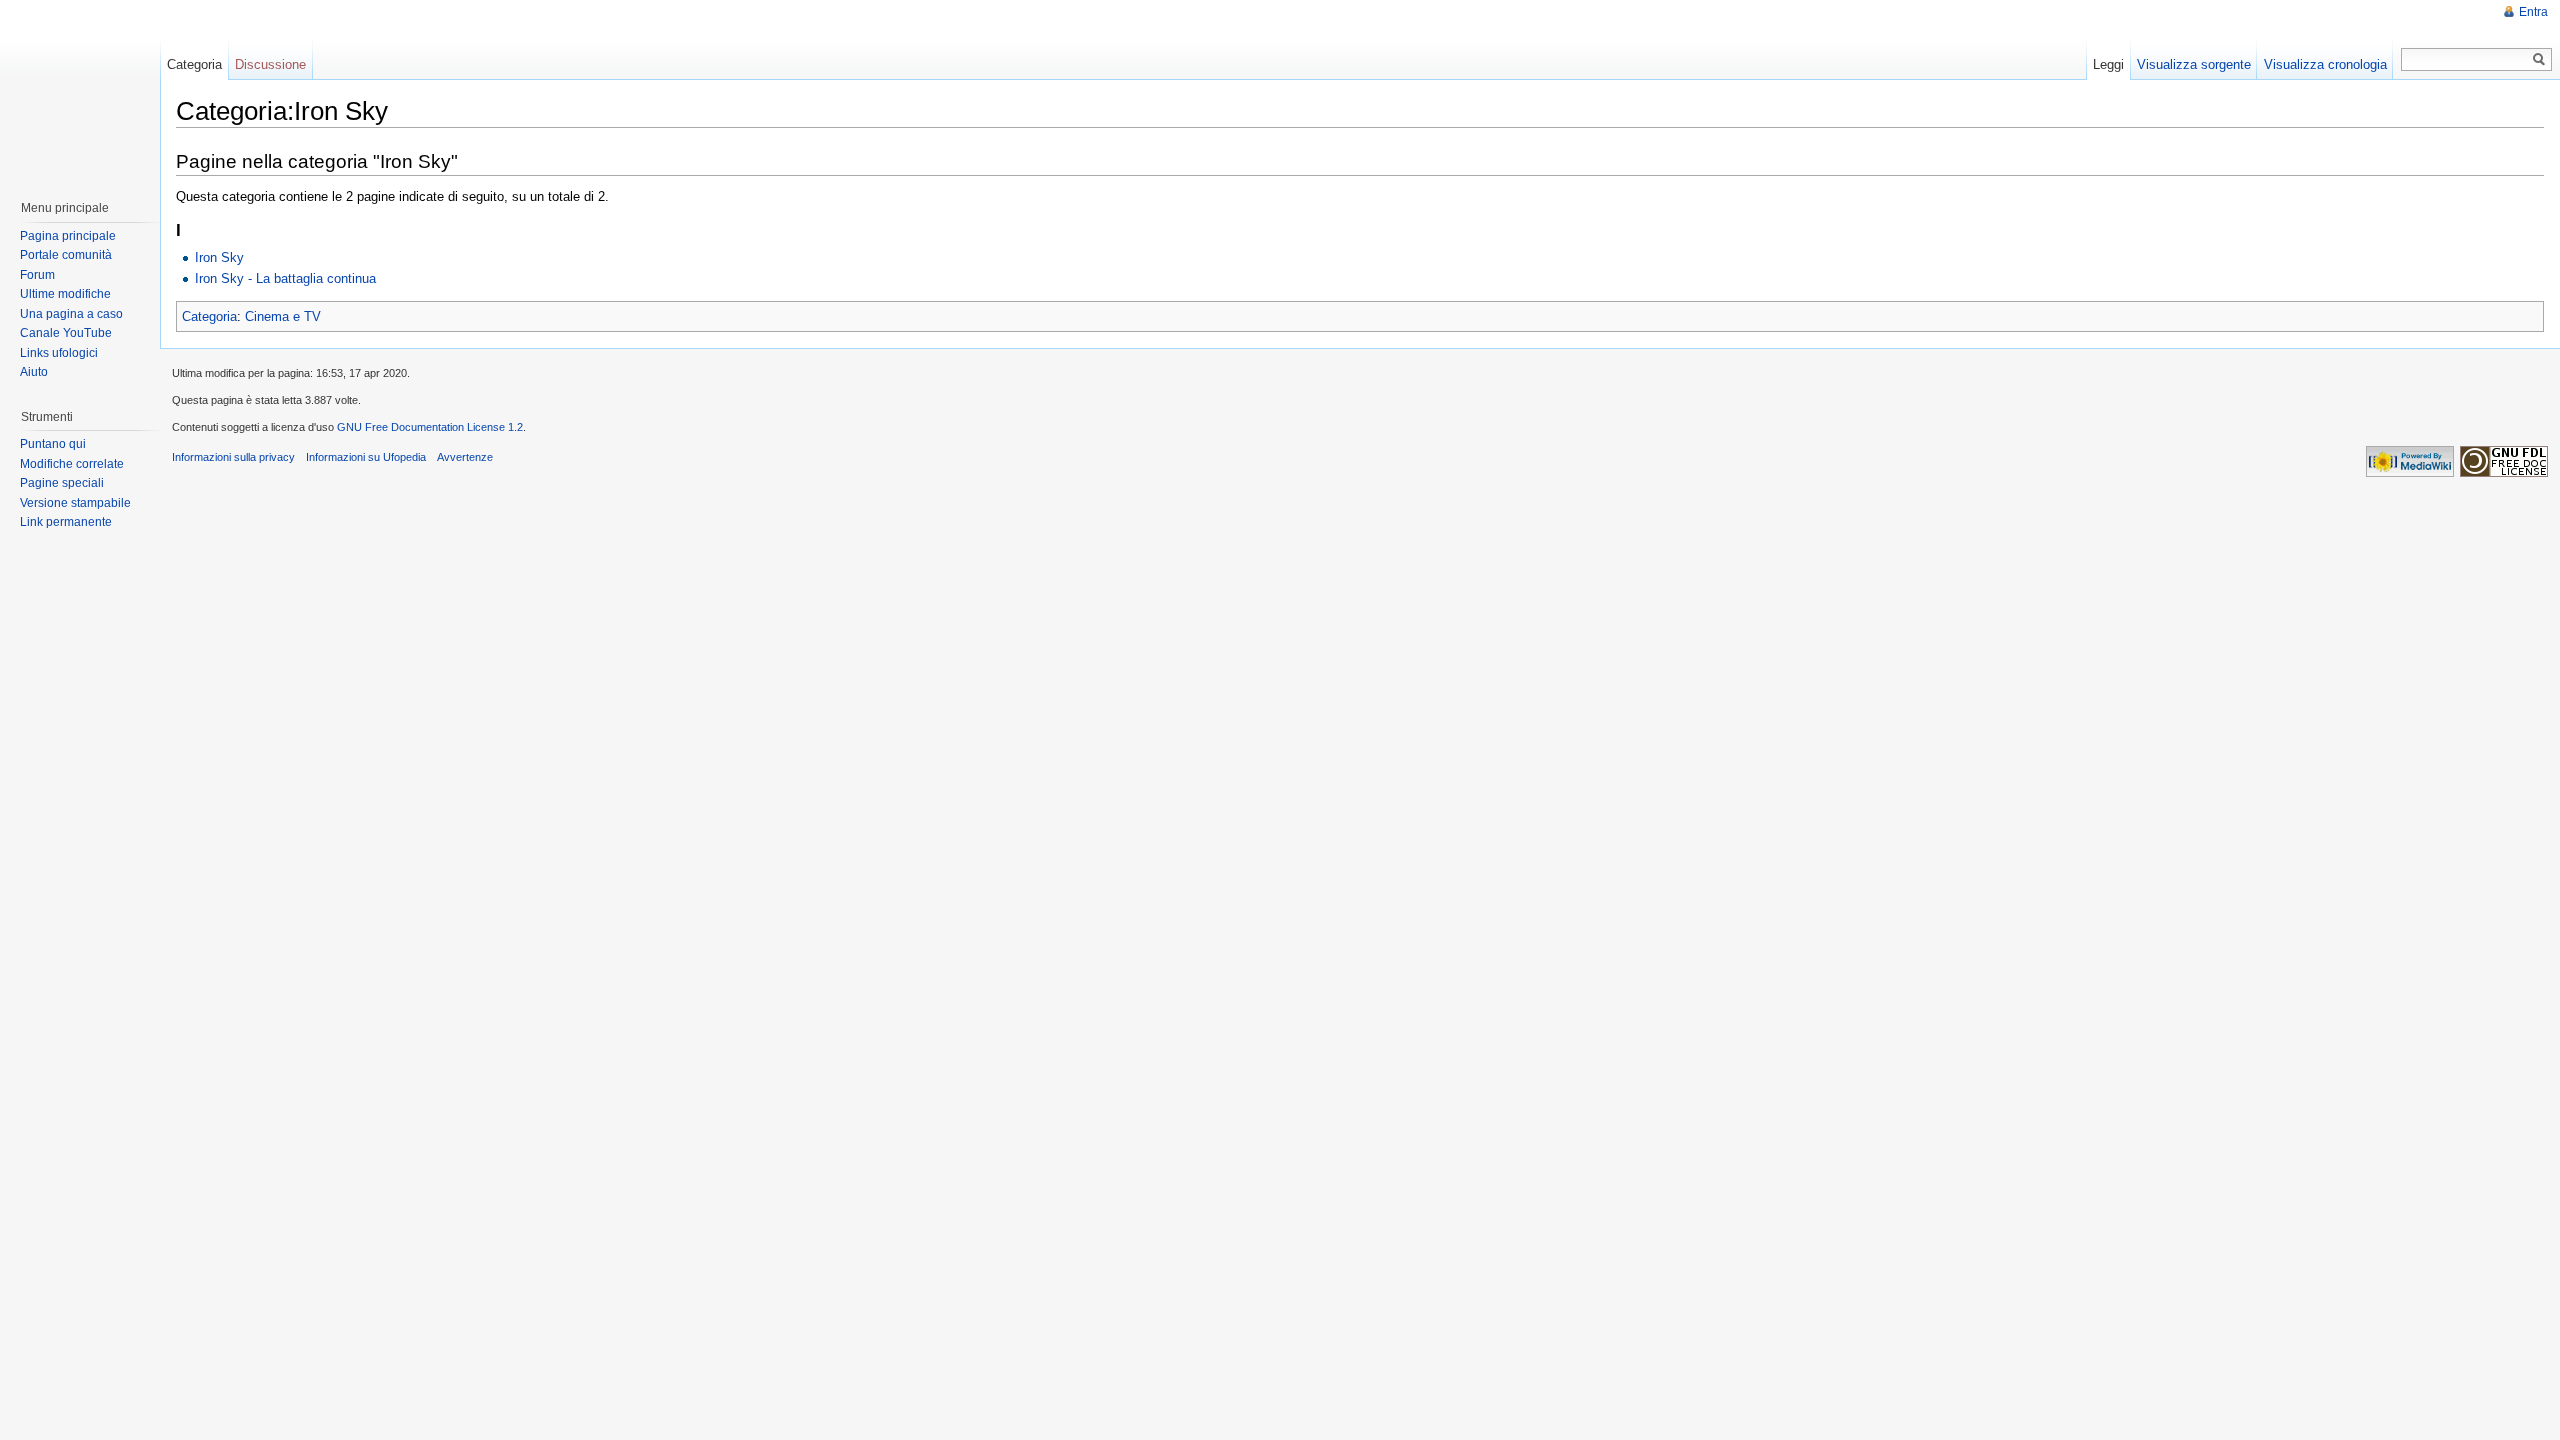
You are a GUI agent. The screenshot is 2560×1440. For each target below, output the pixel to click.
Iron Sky (219, 257)
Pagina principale (68, 236)
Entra (2533, 12)
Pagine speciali (62, 483)
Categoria (209, 316)
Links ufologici (59, 353)
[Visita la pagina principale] (79, 90)
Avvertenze (465, 457)
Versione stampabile (75, 503)
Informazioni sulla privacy (233, 457)
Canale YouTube (66, 333)
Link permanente (66, 522)
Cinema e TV (283, 316)
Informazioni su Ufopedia (366, 457)
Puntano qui (53, 444)
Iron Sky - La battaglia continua (285, 278)
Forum (37, 275)
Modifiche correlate (72, 464)
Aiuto (34, 372)
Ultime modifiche (65, 294)
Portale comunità (66, 255)
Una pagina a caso (71, 314)
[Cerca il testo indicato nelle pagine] (2539, 59)
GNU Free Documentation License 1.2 (430, 427)
